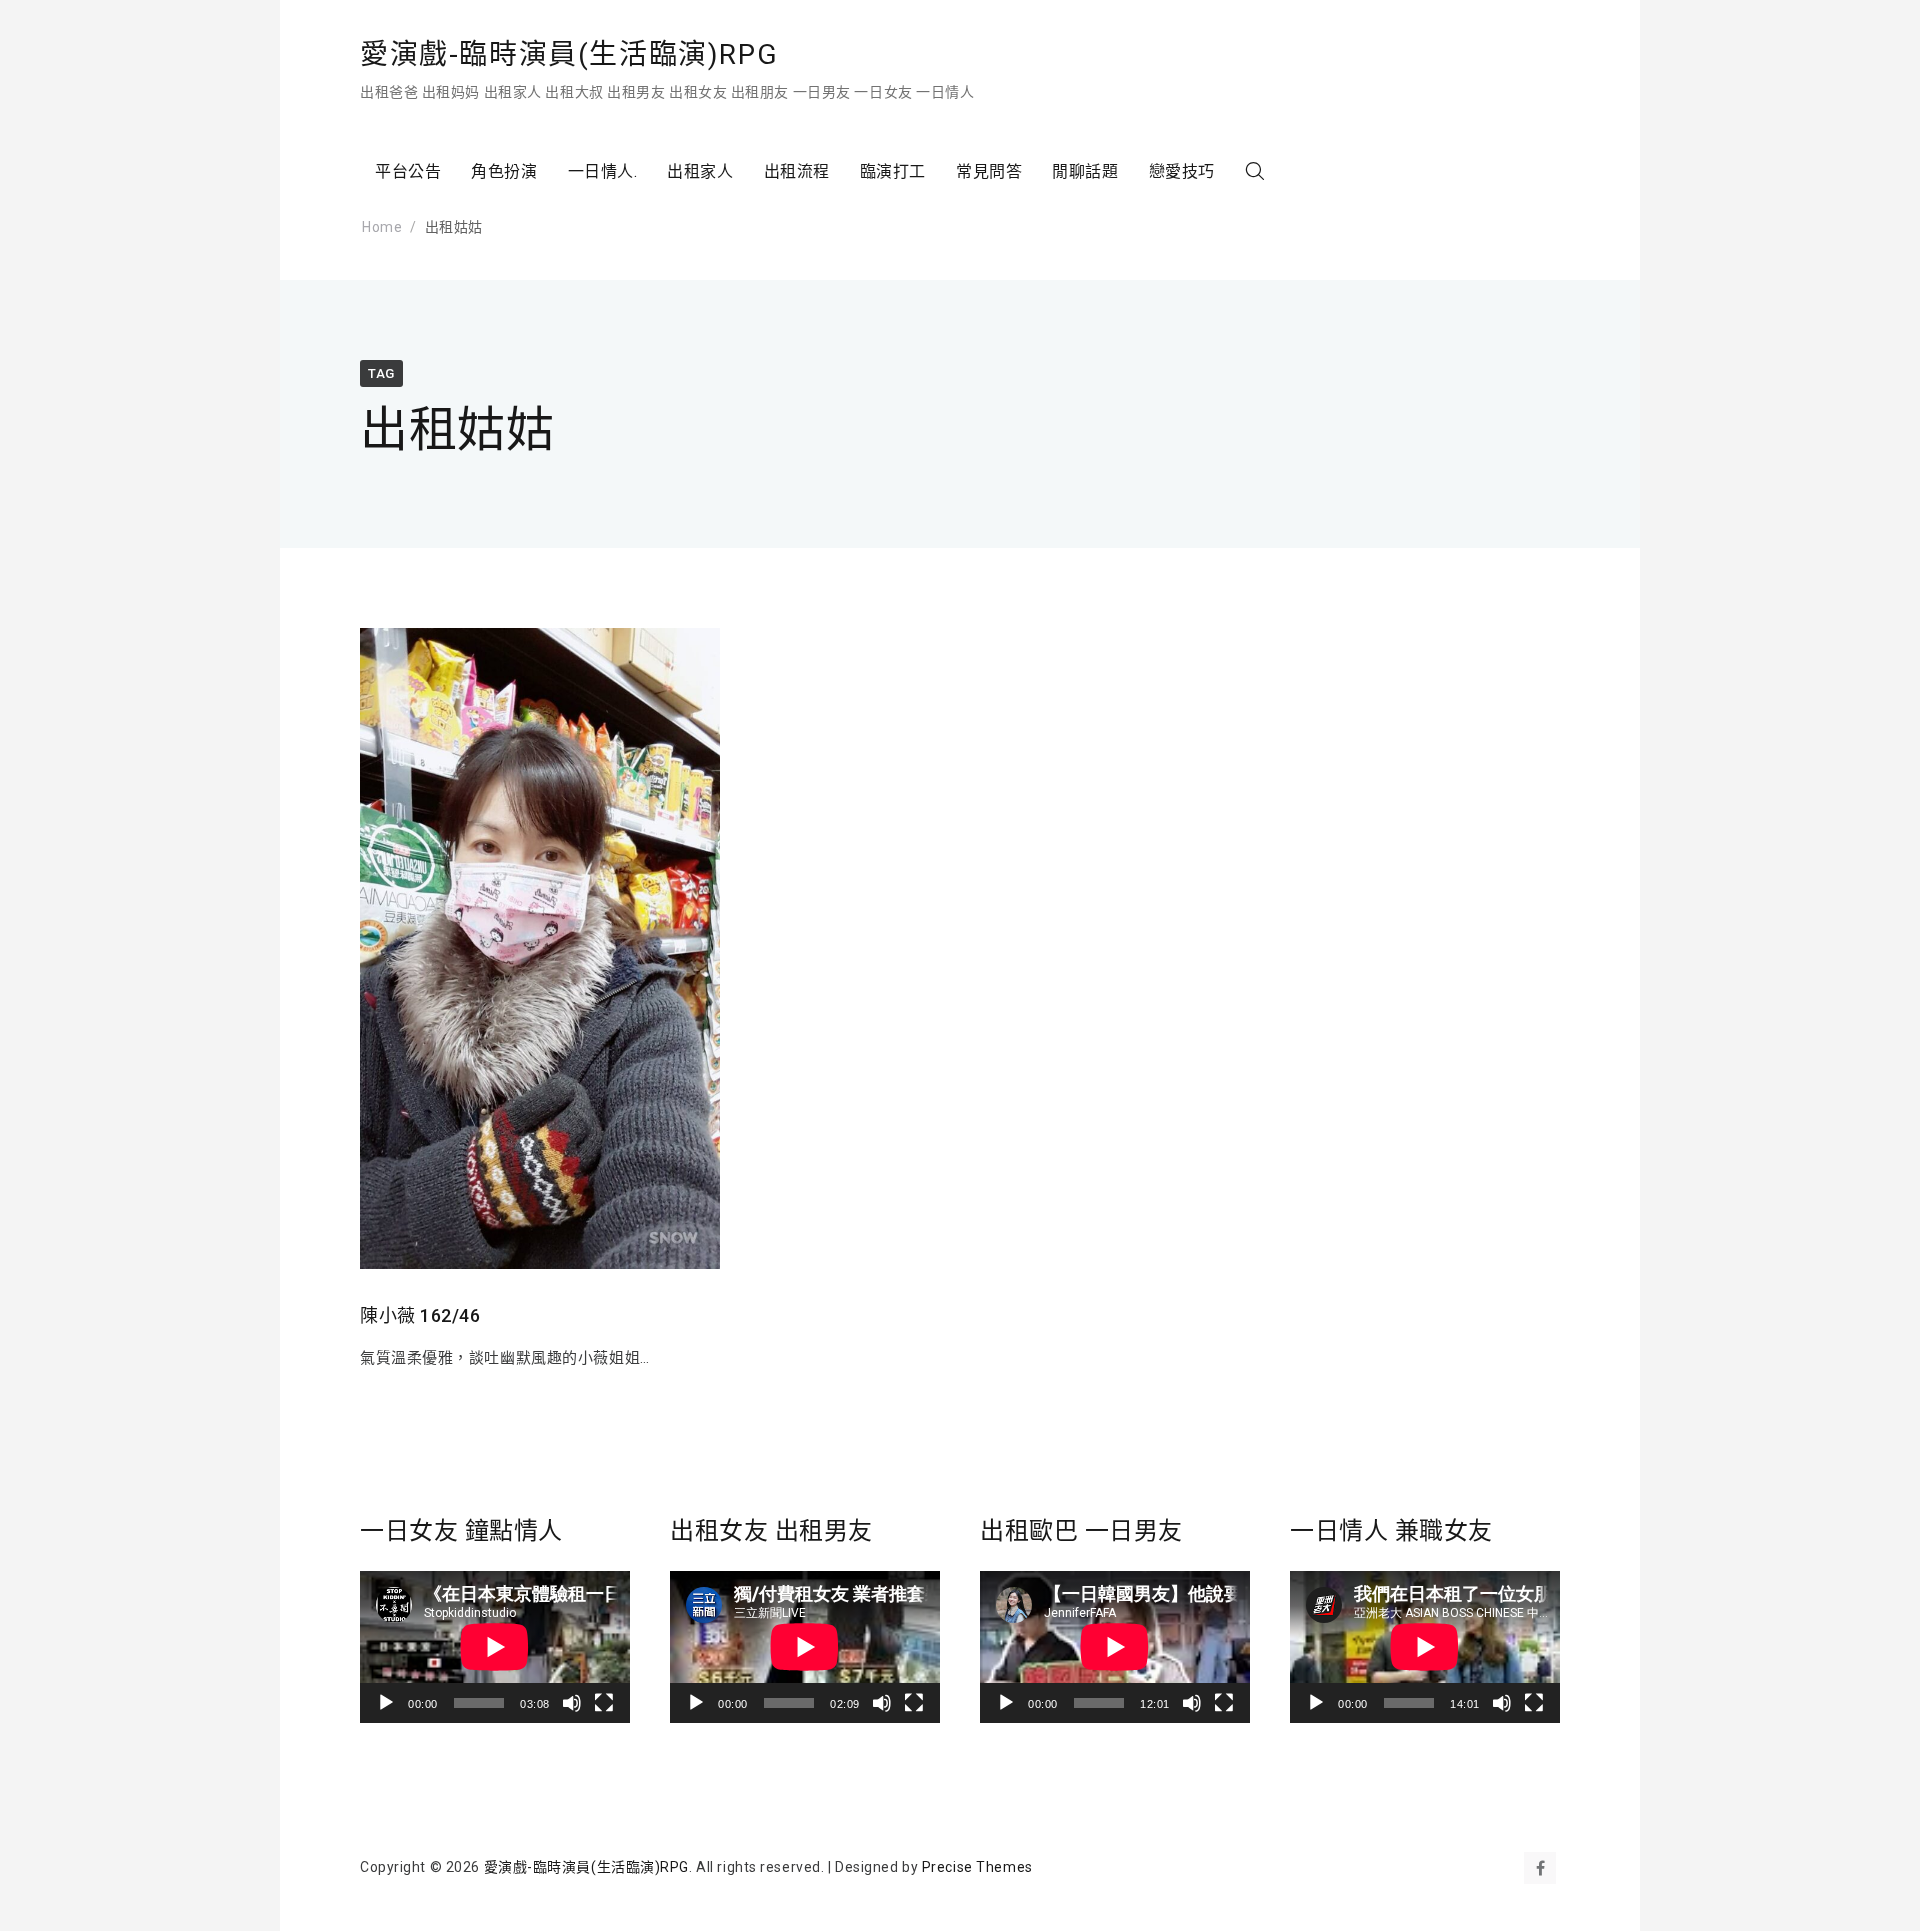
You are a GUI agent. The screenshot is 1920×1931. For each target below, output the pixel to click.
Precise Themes (977, 1867)
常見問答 (989, 171)
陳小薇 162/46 (420, 1315)
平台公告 (408, 171)
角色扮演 (504, 171)
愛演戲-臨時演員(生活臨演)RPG (569, 54)
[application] (495, 1647)
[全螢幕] (604, 1703)
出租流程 (797, 171)
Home (382, 227)
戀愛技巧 (1182, 171)
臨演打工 (893, 171)
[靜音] (572, 1703)
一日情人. (603, 171)
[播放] (386, 1703)
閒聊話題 (1085, 171)
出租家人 (700, 171)
